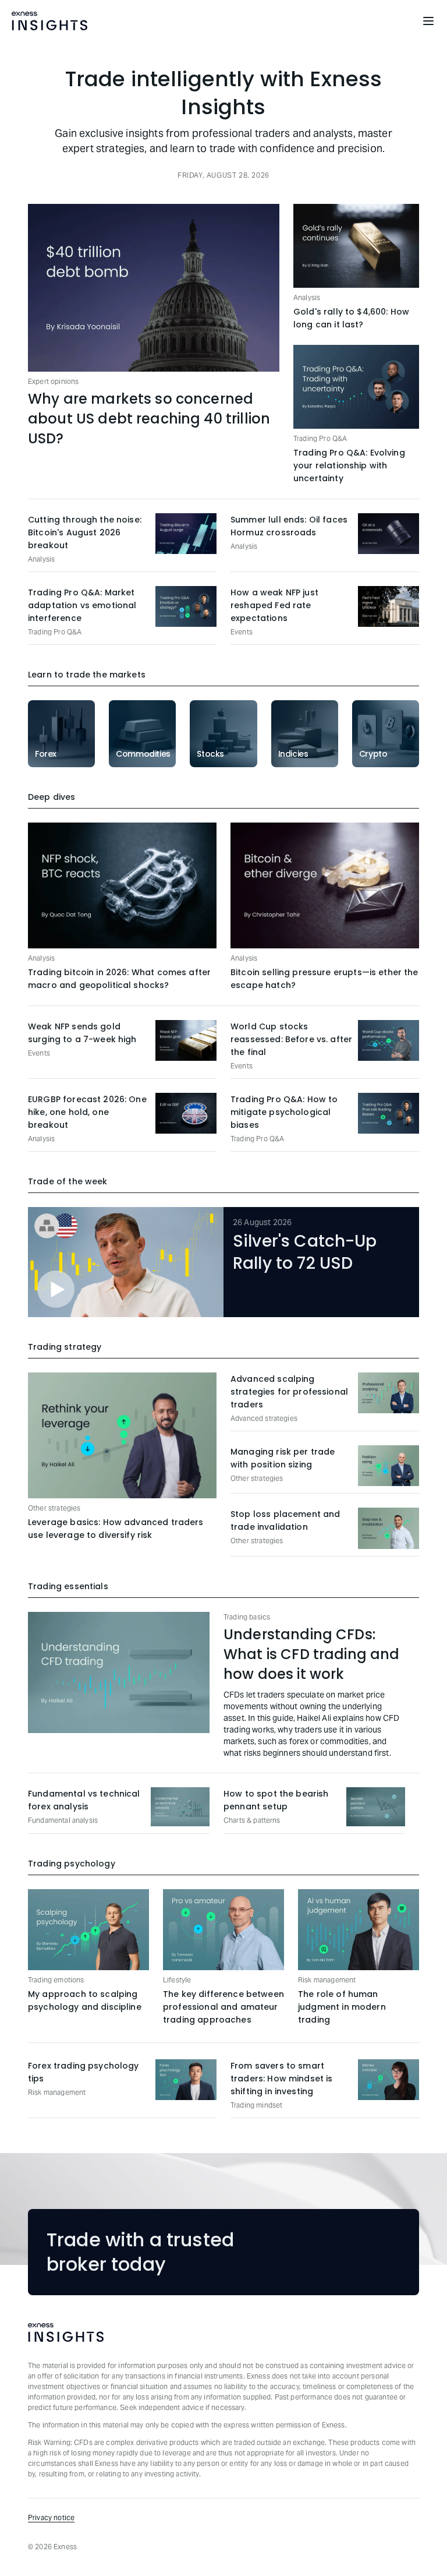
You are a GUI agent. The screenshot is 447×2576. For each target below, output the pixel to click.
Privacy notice (51, 2517)
